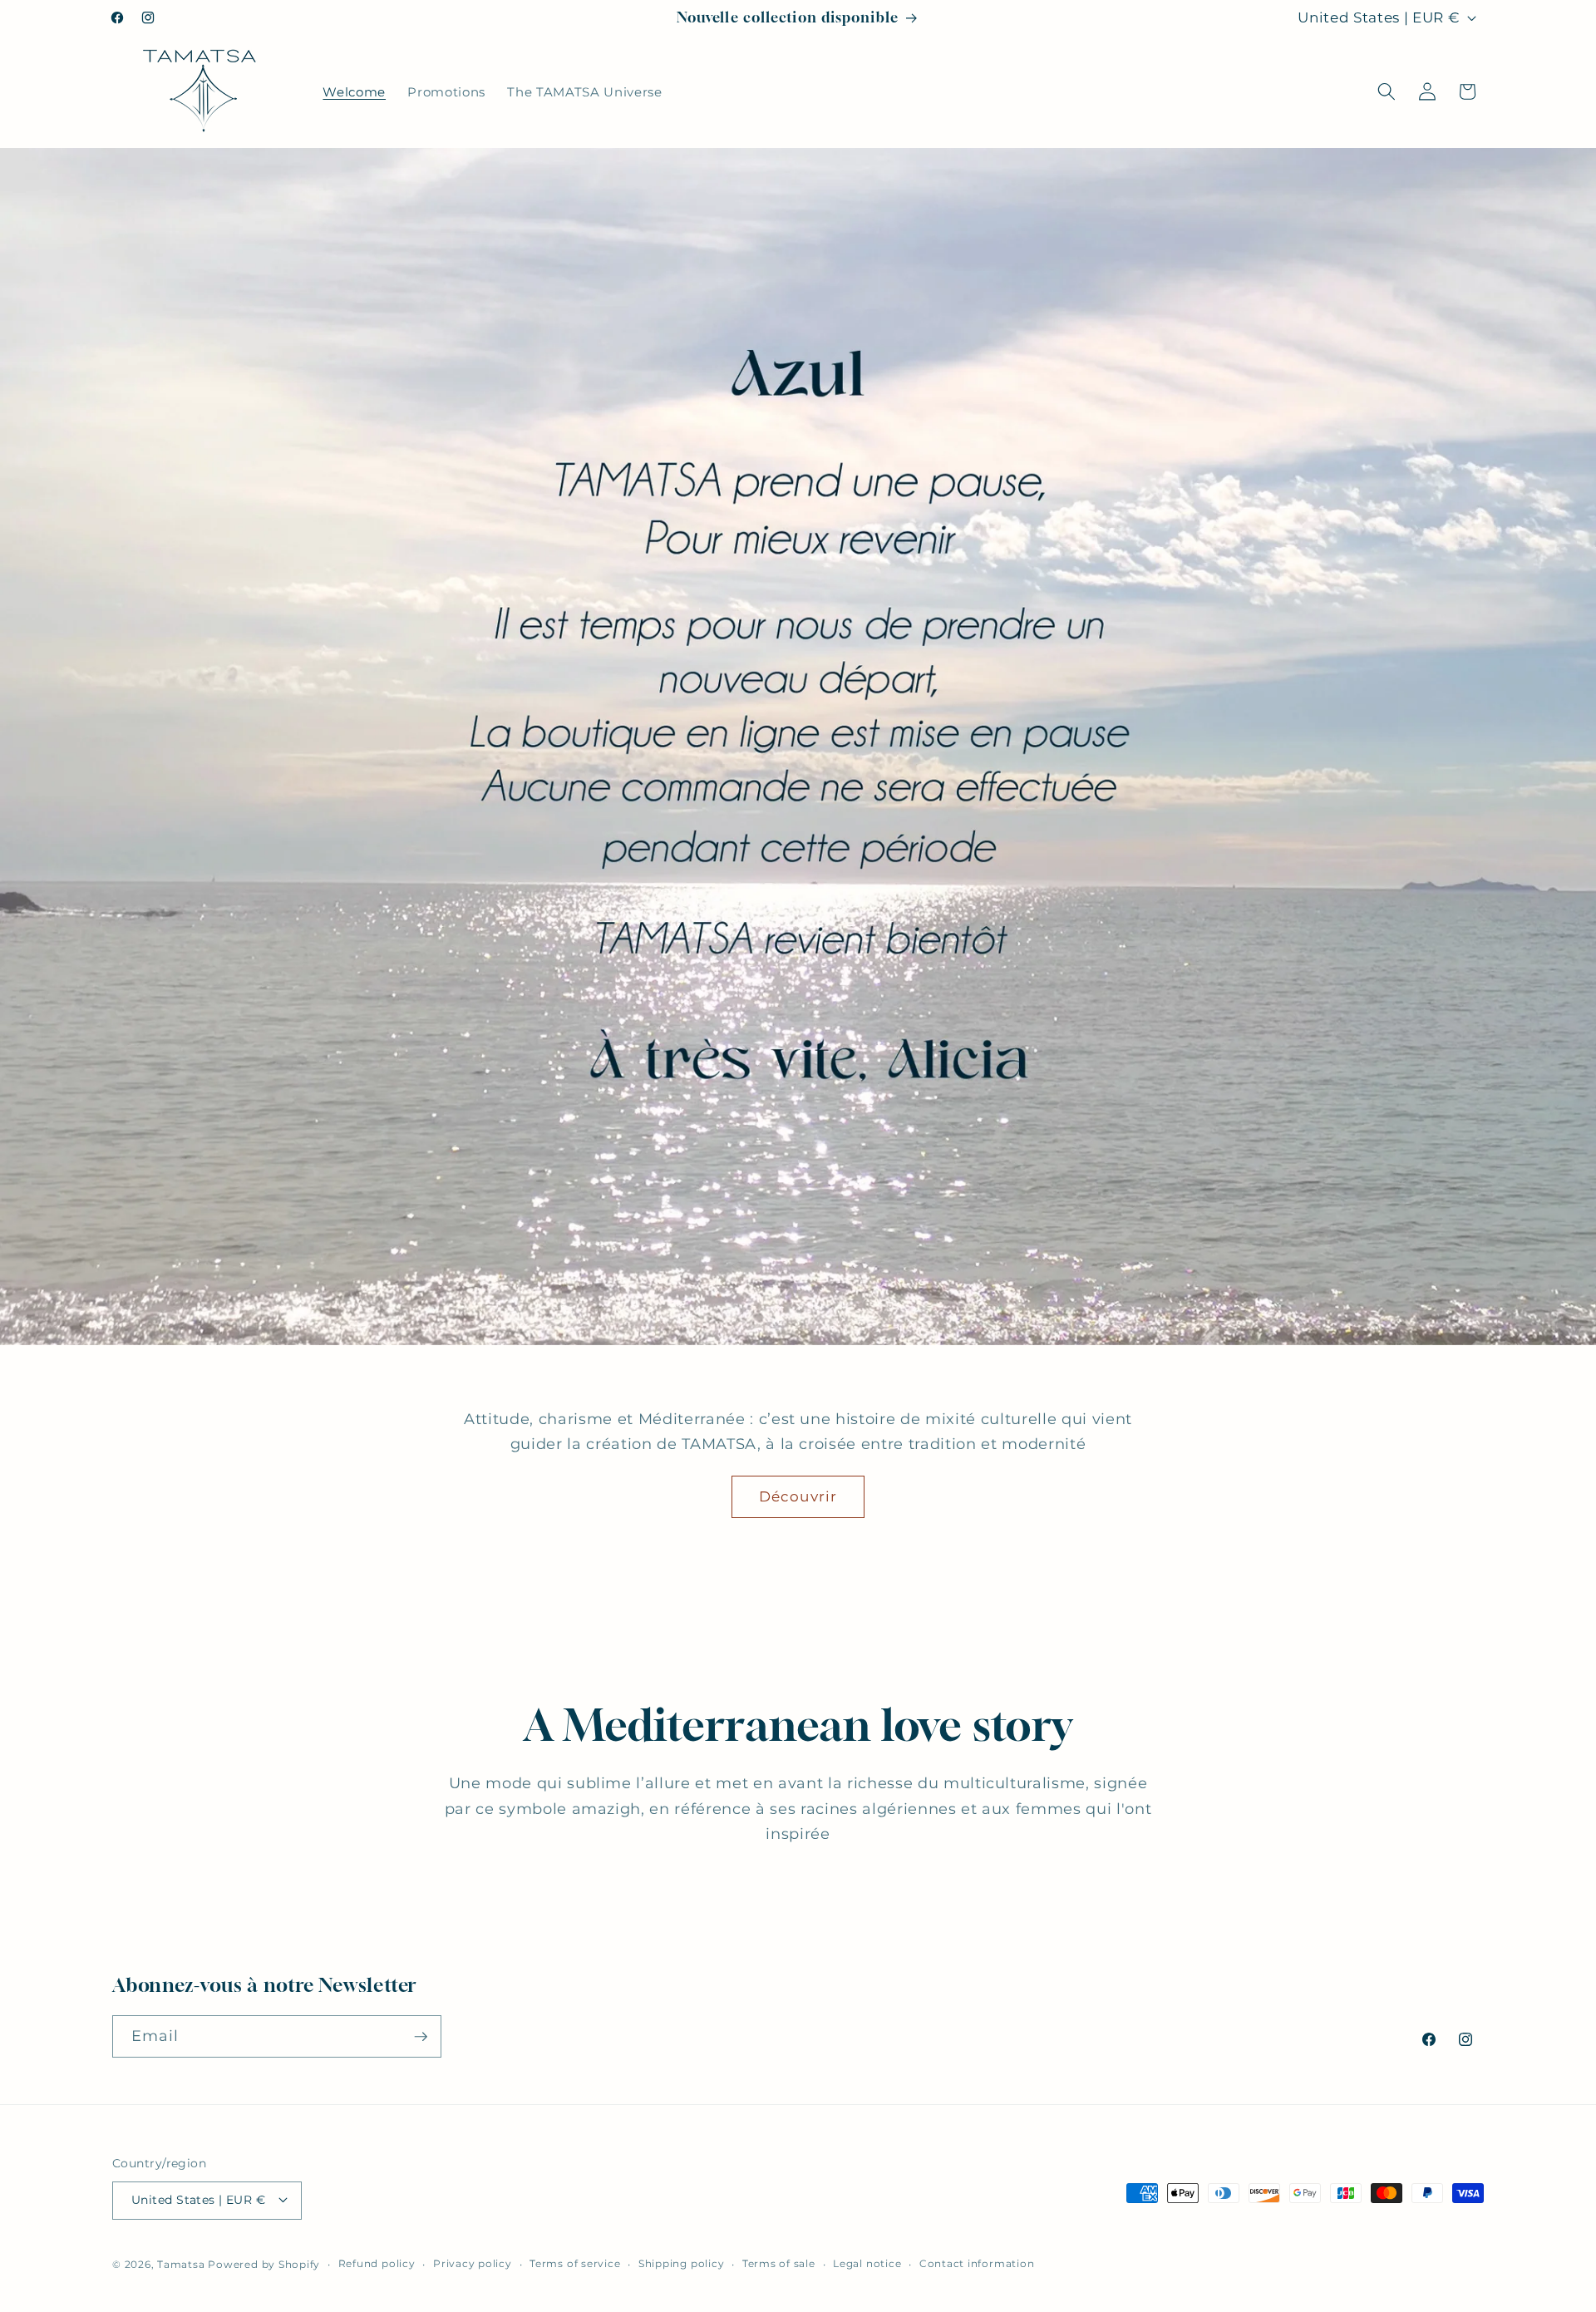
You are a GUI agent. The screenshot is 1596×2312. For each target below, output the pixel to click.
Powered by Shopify (264, 2263)
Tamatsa (181, 2263)
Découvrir (798, 1496)
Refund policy (377, 2263)
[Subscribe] (421, 2037)
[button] (1387, 91)
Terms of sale (779, 2263)
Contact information (977, 2263)
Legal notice (867, 2263)
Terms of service (575, 2263)
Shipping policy (682, 2263)
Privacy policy (473, 2263)
